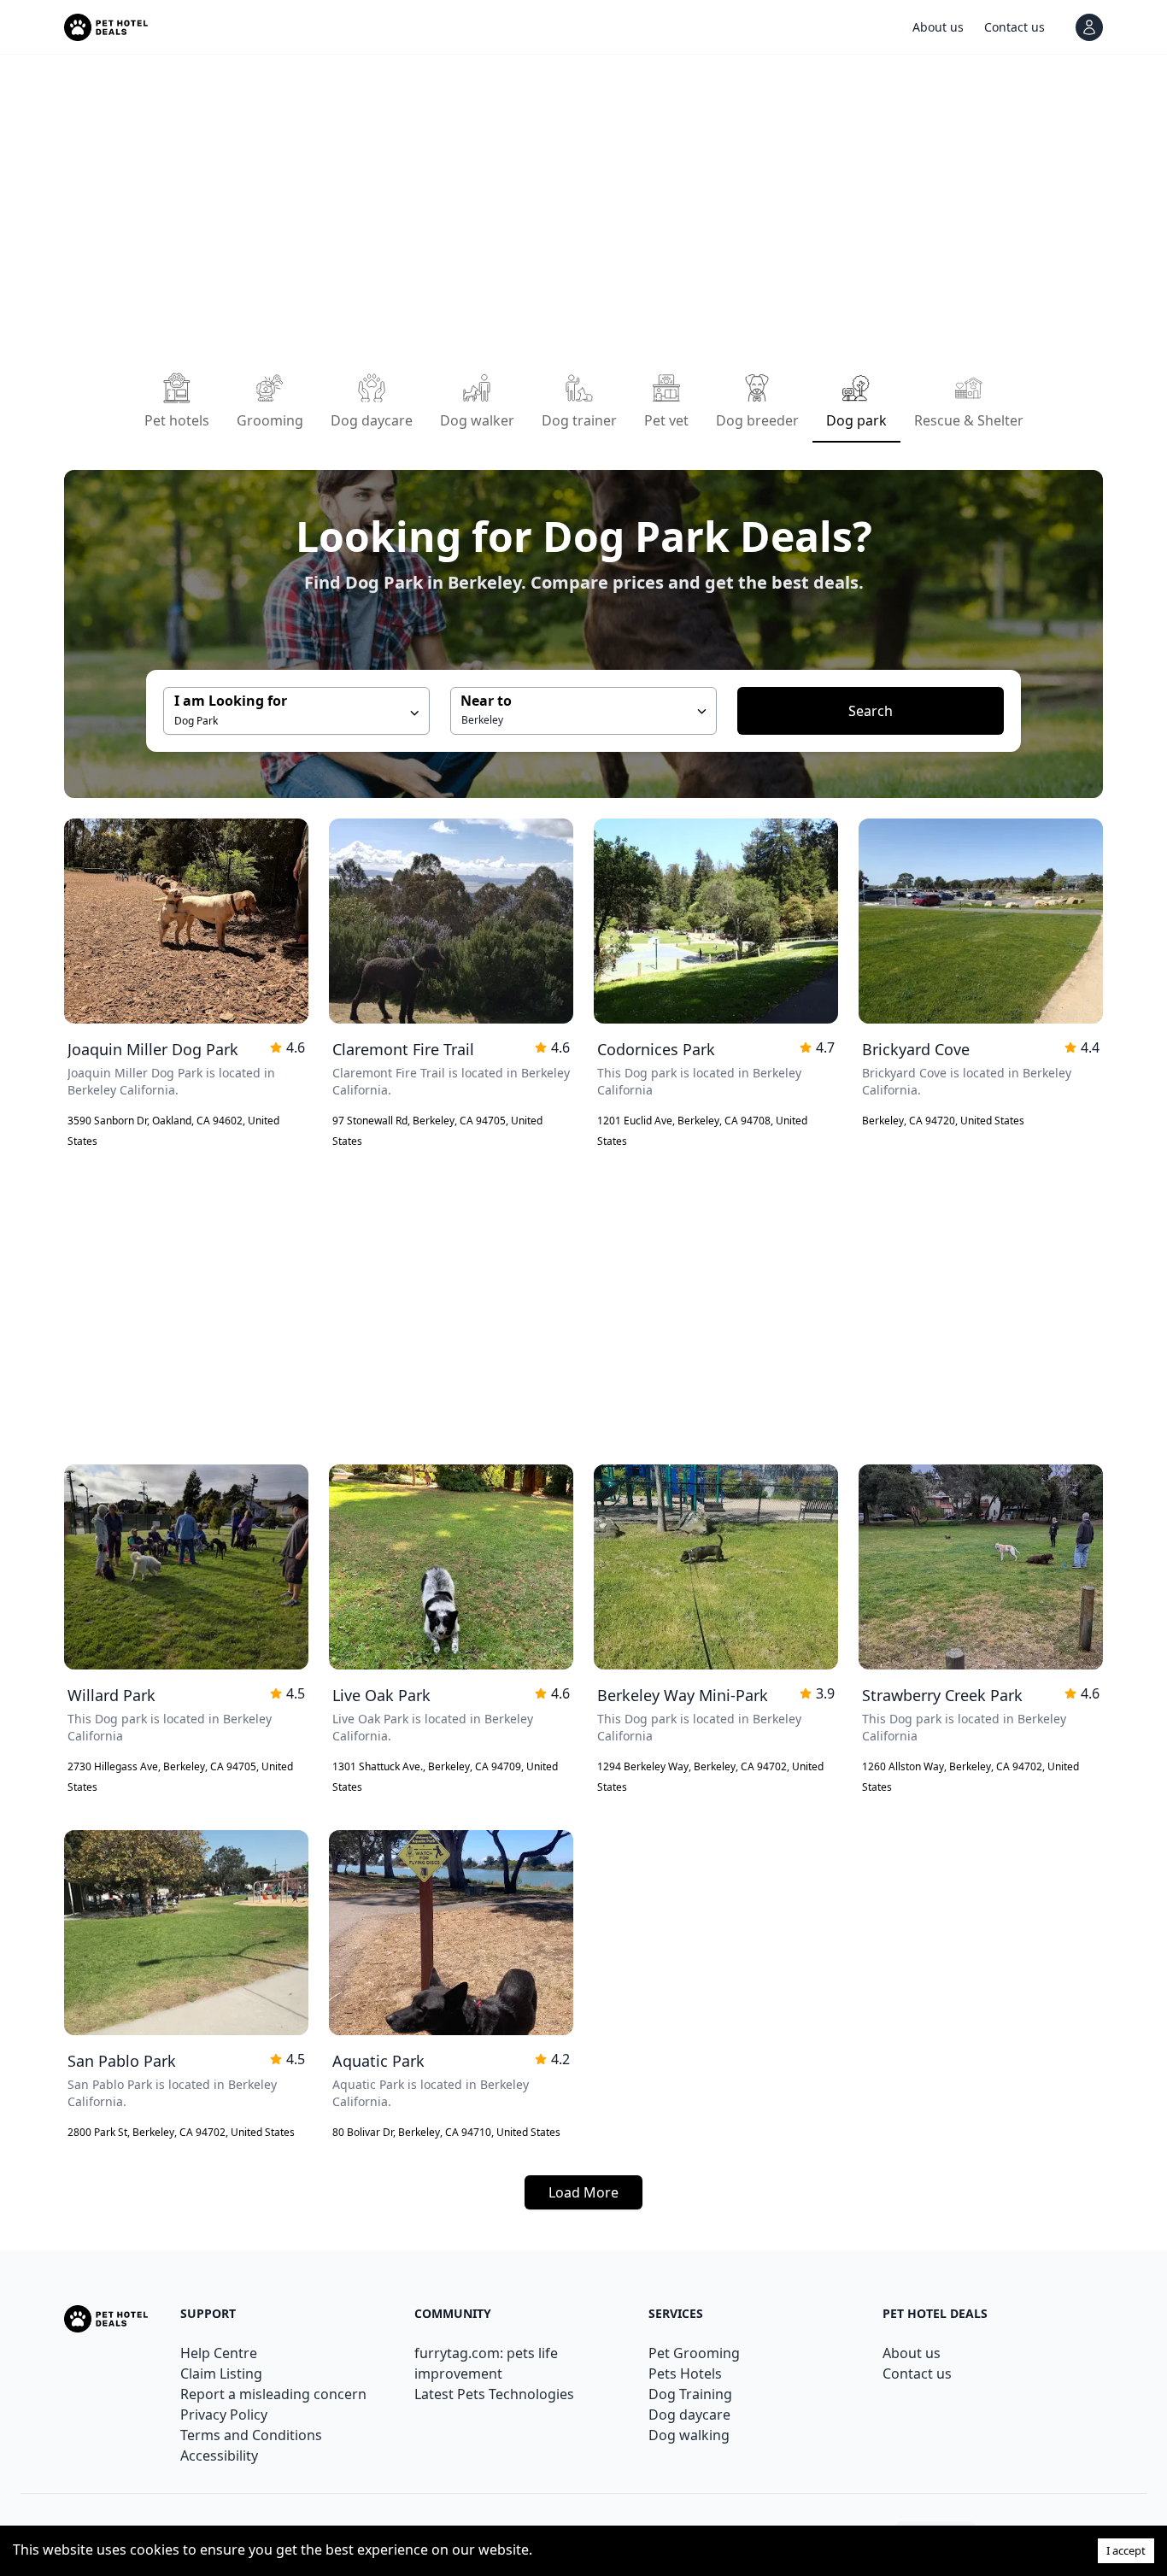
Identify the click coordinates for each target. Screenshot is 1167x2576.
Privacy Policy (224, 2415)
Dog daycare (689, 2415)
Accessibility (219, 2456)
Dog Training (690, 2394)
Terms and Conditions (251, 2435)
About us (912, 2353)
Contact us (917, 2374)
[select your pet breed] (702, 711)
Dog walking (689, 2435)
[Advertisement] (577, 208)
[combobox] (583, 711)
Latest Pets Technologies (494, 2394)
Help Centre (219, 2353)
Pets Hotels (685, 2374)
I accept (1126, 2550)
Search (871, 711)
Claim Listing (221, 2374)
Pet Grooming (694, 2353)
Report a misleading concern (273, 2394)
